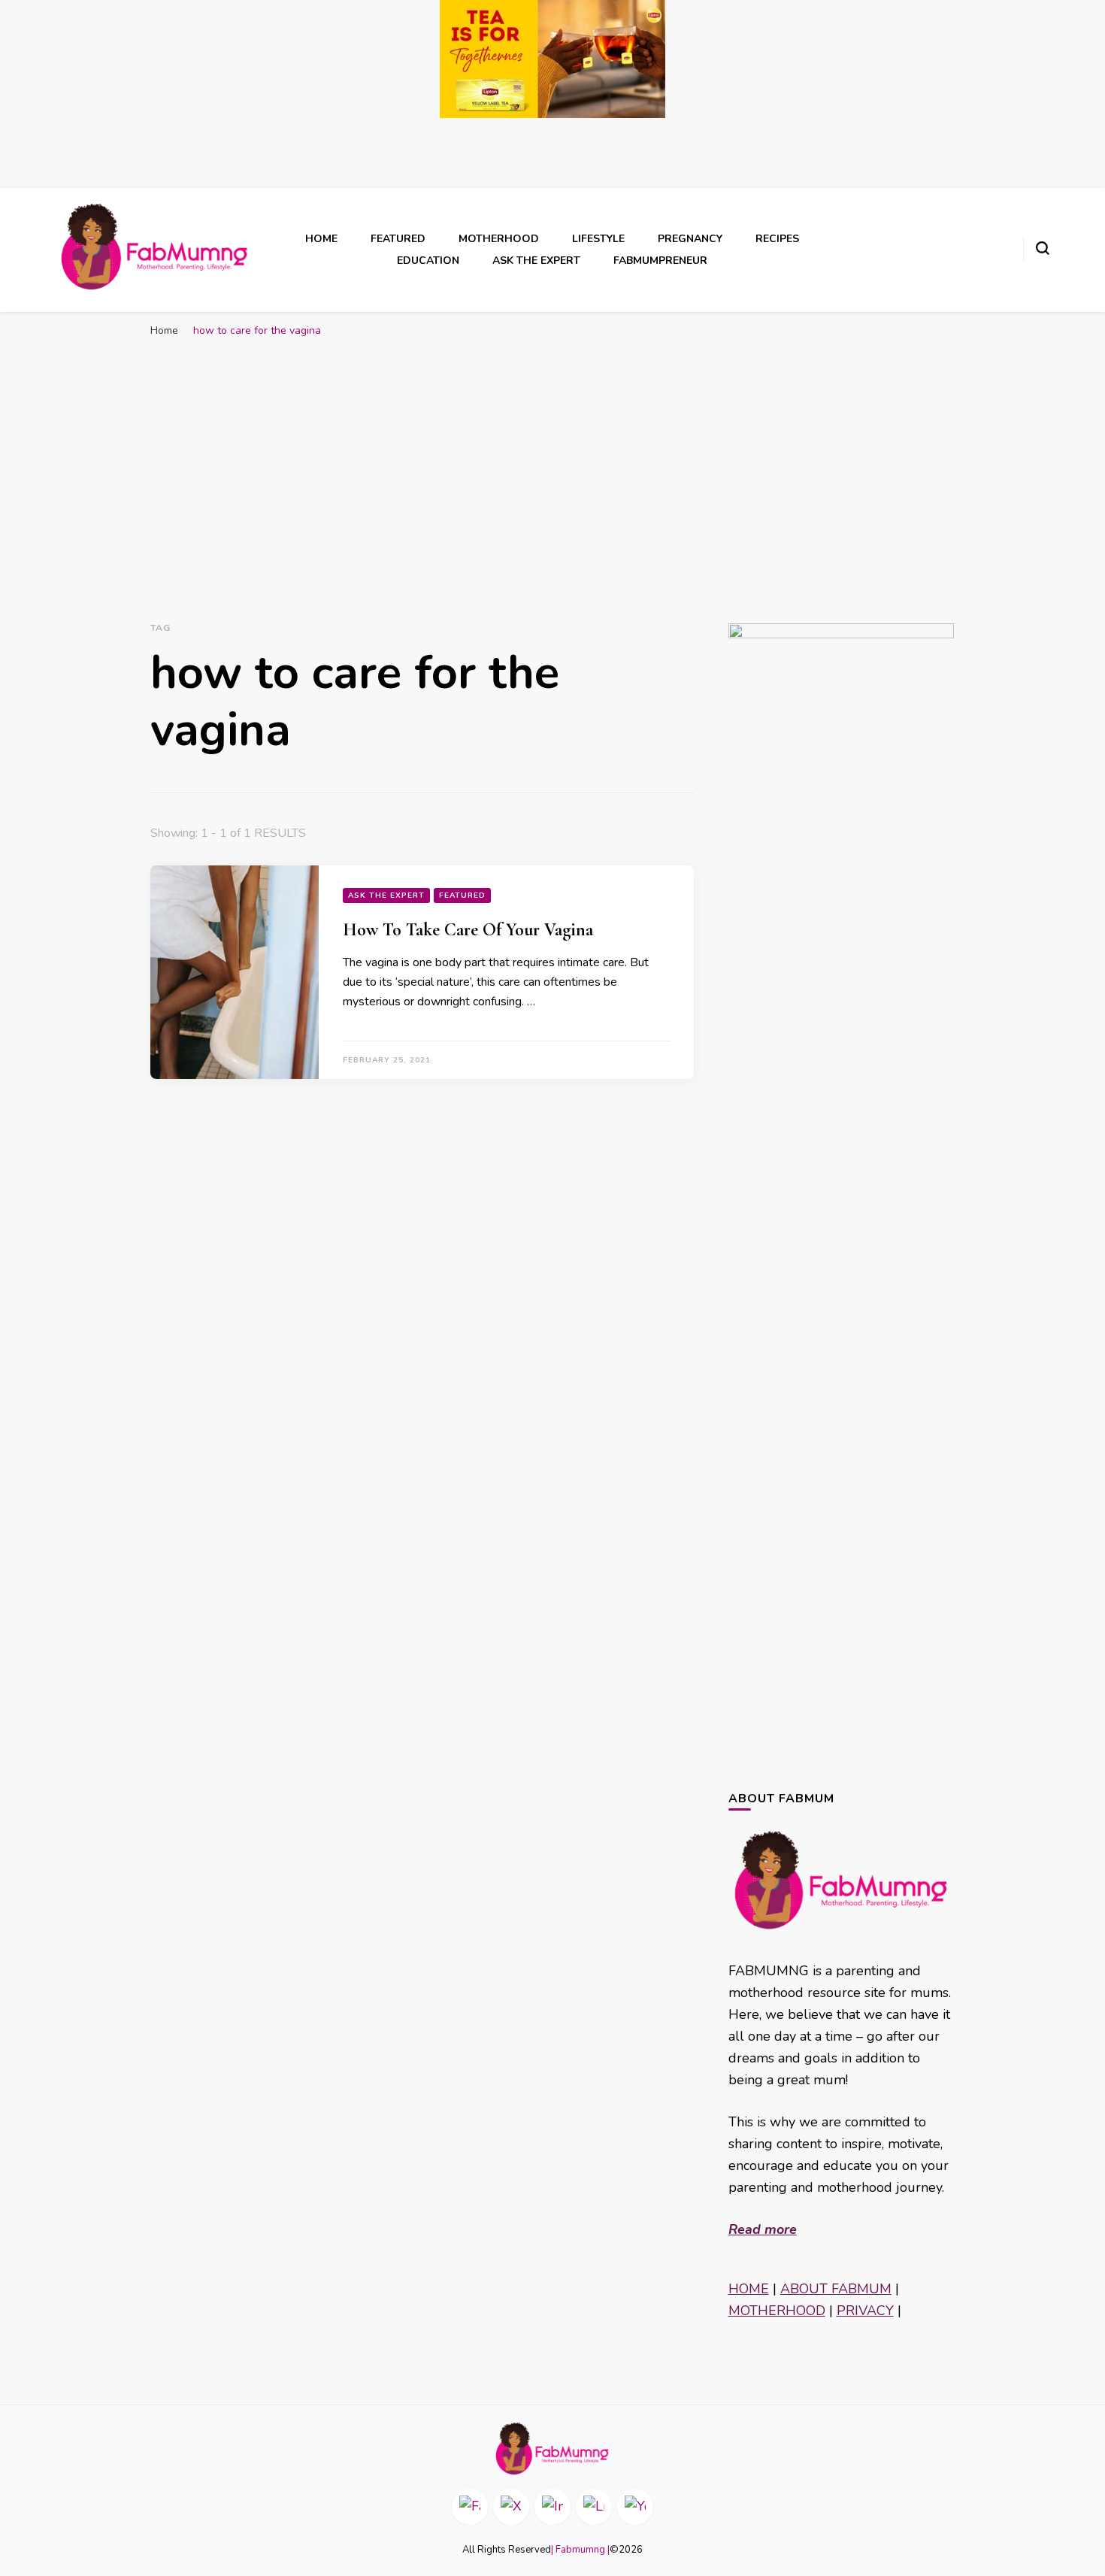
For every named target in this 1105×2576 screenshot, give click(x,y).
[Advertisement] (552, 458)
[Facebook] (470, 2507)
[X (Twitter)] (511, 2507)
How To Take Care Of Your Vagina (468, 930)
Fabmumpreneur (660, 261)
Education (428, 261)
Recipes (777, 239)
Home (321, 239)
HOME (749, 2289)
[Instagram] (552, 2507)
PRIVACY (865, 2311)
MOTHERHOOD (777, 2311)
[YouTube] (635, 2507)
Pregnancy (690, 239)
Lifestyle (598, 239)
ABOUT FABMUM (836, 2289)
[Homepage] (552, 2449)
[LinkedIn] (594, 2507)
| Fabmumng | (580, 2550)
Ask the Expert (536, 261)
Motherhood (499, 239)
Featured (398, 239)
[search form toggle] (1043, 248)
